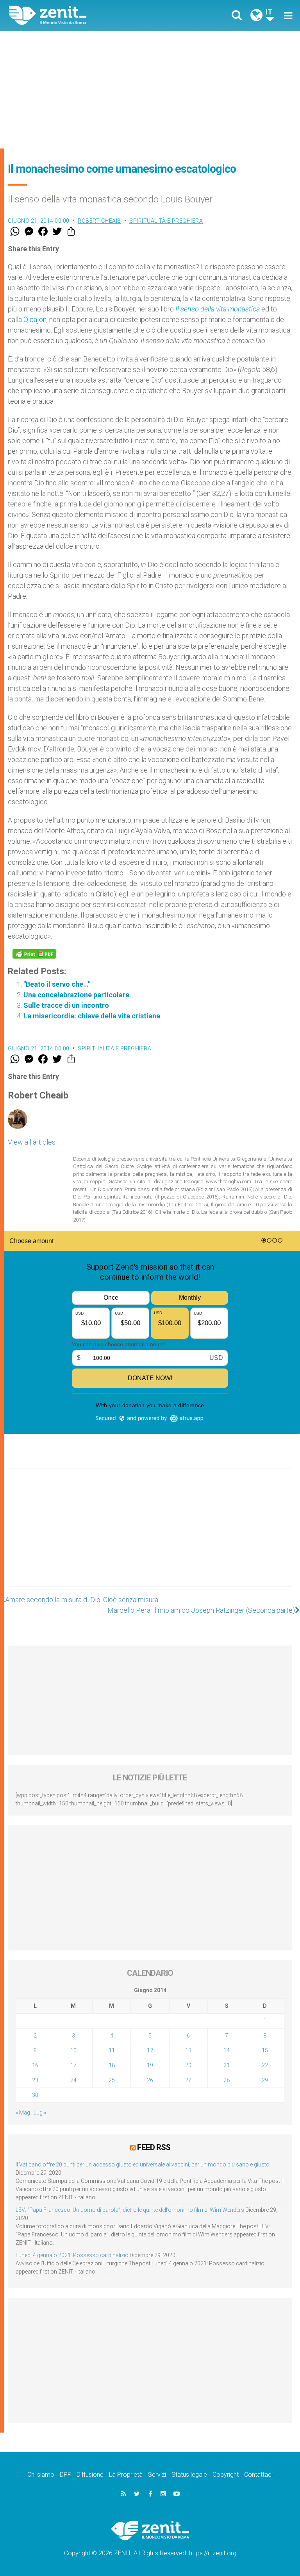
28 (227, 2080)
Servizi (157, 2475)
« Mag (23, 2113)
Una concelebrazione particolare (76, 995)
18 (112, 2065)
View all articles (32, 1142)
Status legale (189, 2475)
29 (265, 2080)
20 (188, 2065)
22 (265, 2065)
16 (35, 2065)
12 (150, 2050)
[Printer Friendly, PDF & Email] (34, 954)
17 (73, 2065)
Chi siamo (41, 2475)
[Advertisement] (150, 90)
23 (35, 2080)
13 (188, 2050)
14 (227, 2050)
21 (227, 2065)
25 (112, 2080)
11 (112, 2050)
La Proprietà (126, 2475)
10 (73, 2050)
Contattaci (258, 2475)
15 (265, 2050)
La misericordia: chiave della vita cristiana (92, 1016)
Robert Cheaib (99, 221)
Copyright (226, 2475)
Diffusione (90, 2475)
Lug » (40, 2113)
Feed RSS (154, 2147)
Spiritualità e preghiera (166, 221)
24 (73, 2080)
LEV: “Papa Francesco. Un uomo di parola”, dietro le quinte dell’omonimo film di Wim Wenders (130, 2210)
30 (35, 2095)
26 (150, 2080)
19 (150, 2065)
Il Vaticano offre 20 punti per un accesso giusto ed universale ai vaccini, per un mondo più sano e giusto (143, 2165)
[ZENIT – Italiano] (84, 15)
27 (188, 2080)
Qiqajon (35, 319)
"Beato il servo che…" (57, 984)
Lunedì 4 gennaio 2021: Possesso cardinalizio (72, 2255)
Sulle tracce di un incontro (66, 1005)
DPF (65, 2475)
